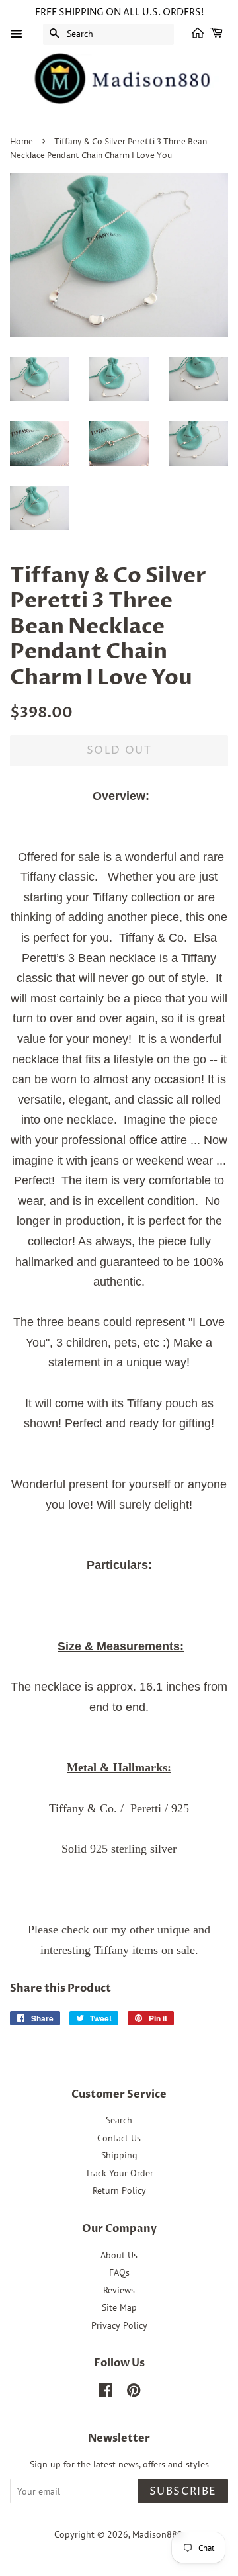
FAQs (119, 2272)
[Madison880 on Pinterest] (134, 2393)
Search (119, 2120)
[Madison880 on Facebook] (105, 2393)
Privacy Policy (119, 2325)
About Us (119, 2255)
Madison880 (157, 2534)
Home (21, 142)
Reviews (119, 2290)
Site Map (119, 2307)
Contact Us (119, 2138)
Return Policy (119, 2190)
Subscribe (183, 2491)
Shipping (119, 2155)
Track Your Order (119, 2173)
